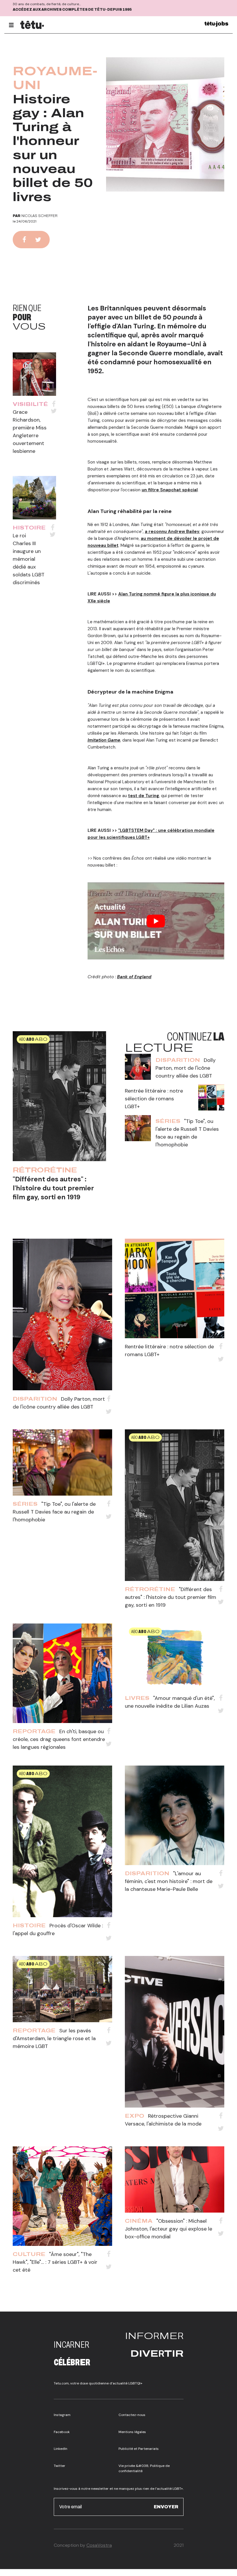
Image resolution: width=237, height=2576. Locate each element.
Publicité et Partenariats (139, 2449)
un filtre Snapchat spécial (170, 490)
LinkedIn (61, 2449)
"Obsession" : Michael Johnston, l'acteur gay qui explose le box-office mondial (169, 2229)
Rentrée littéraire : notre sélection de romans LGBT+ (154, 1099)
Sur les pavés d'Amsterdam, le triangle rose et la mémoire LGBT (54, 2038)
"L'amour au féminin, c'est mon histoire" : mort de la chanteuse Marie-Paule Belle (169, 1881)
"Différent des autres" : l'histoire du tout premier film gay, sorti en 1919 (53, 1188)
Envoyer (166, 2507)
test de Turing (144, 796)
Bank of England (134, 977)
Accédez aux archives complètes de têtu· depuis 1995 (72, 10)
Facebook (62, 2432)
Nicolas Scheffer (39, 216)
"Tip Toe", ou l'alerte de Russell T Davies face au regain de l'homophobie (54, 1512)
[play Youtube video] (156, 921)
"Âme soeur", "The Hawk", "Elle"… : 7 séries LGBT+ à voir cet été (55, 2262)
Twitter (60, 2466)
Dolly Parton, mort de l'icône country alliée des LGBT (186, 1068)
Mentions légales (132, 2432)
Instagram (62, 2415)
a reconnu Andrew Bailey (172, 532)
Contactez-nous (132, 2415)
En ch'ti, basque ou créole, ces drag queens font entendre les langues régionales (59, 1739)
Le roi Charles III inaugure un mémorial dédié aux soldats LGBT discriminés (29, 559)
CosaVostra (99, 2545)
